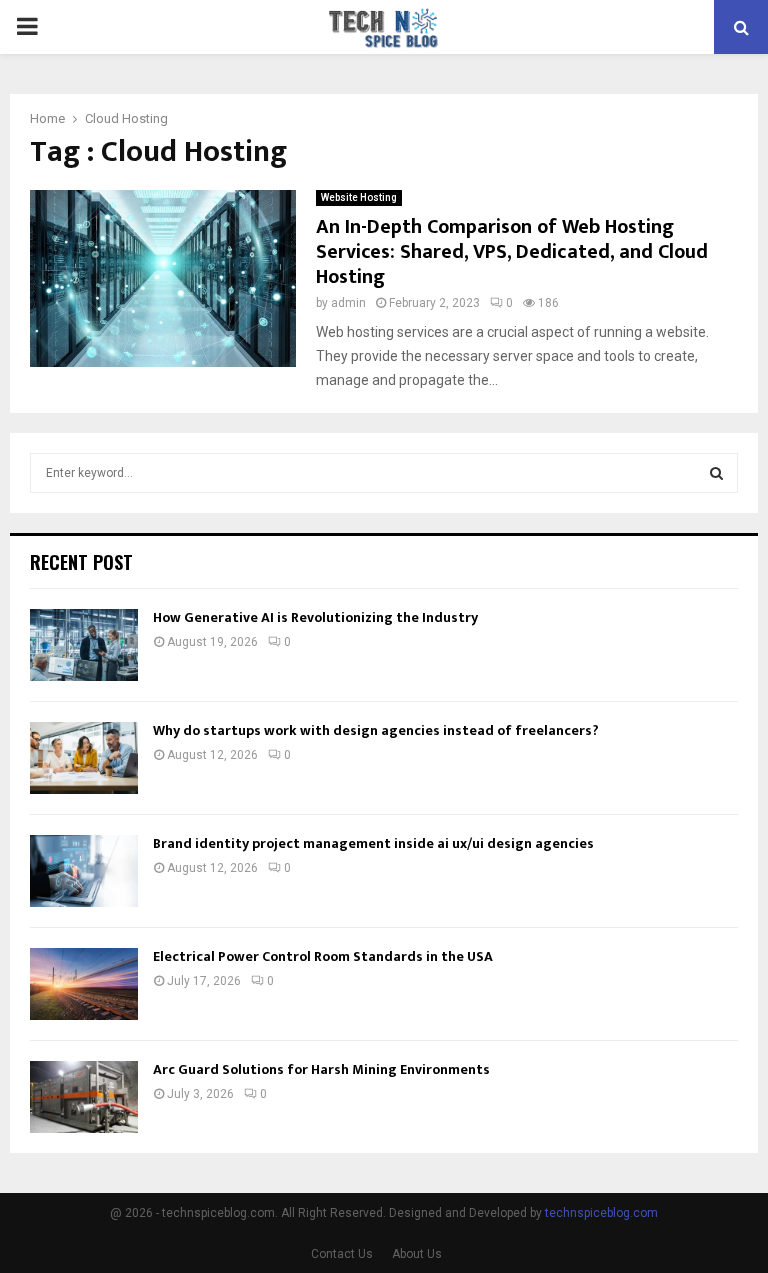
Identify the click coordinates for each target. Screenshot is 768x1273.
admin (348, 303)
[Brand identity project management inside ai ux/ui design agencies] (84, 871)
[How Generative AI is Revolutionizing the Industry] (84, 645)
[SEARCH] (716, 473)
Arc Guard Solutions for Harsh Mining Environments (321, 1069)
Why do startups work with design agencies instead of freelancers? (376, 730)
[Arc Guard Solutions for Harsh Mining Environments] (84, 1097)
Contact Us (342, 1254)
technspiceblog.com (601, 1213)
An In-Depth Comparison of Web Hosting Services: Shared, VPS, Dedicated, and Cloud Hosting (512, 252)
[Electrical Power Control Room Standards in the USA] (84, 984)
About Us (417, 1254)
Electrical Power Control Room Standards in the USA (323, 956)
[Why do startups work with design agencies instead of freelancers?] (84, 758)
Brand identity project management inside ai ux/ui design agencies (373, 843)
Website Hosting (359, 197)
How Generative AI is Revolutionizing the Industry (315, 617)
